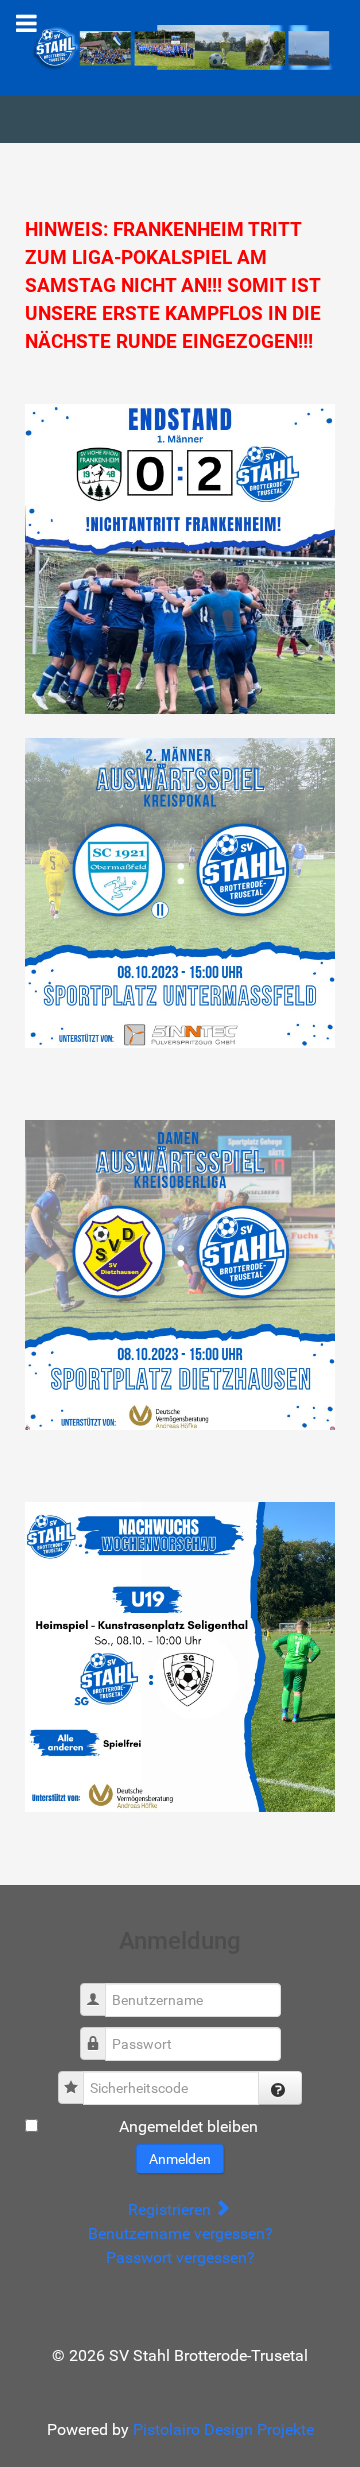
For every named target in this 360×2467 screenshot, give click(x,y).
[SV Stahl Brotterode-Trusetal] (180, 46)
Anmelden (180, 2159)
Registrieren (171, 2209)
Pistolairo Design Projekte (223, 2429)
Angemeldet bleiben (188, 2126)
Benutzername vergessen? (180, 2233)
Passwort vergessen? (180, 2257)
